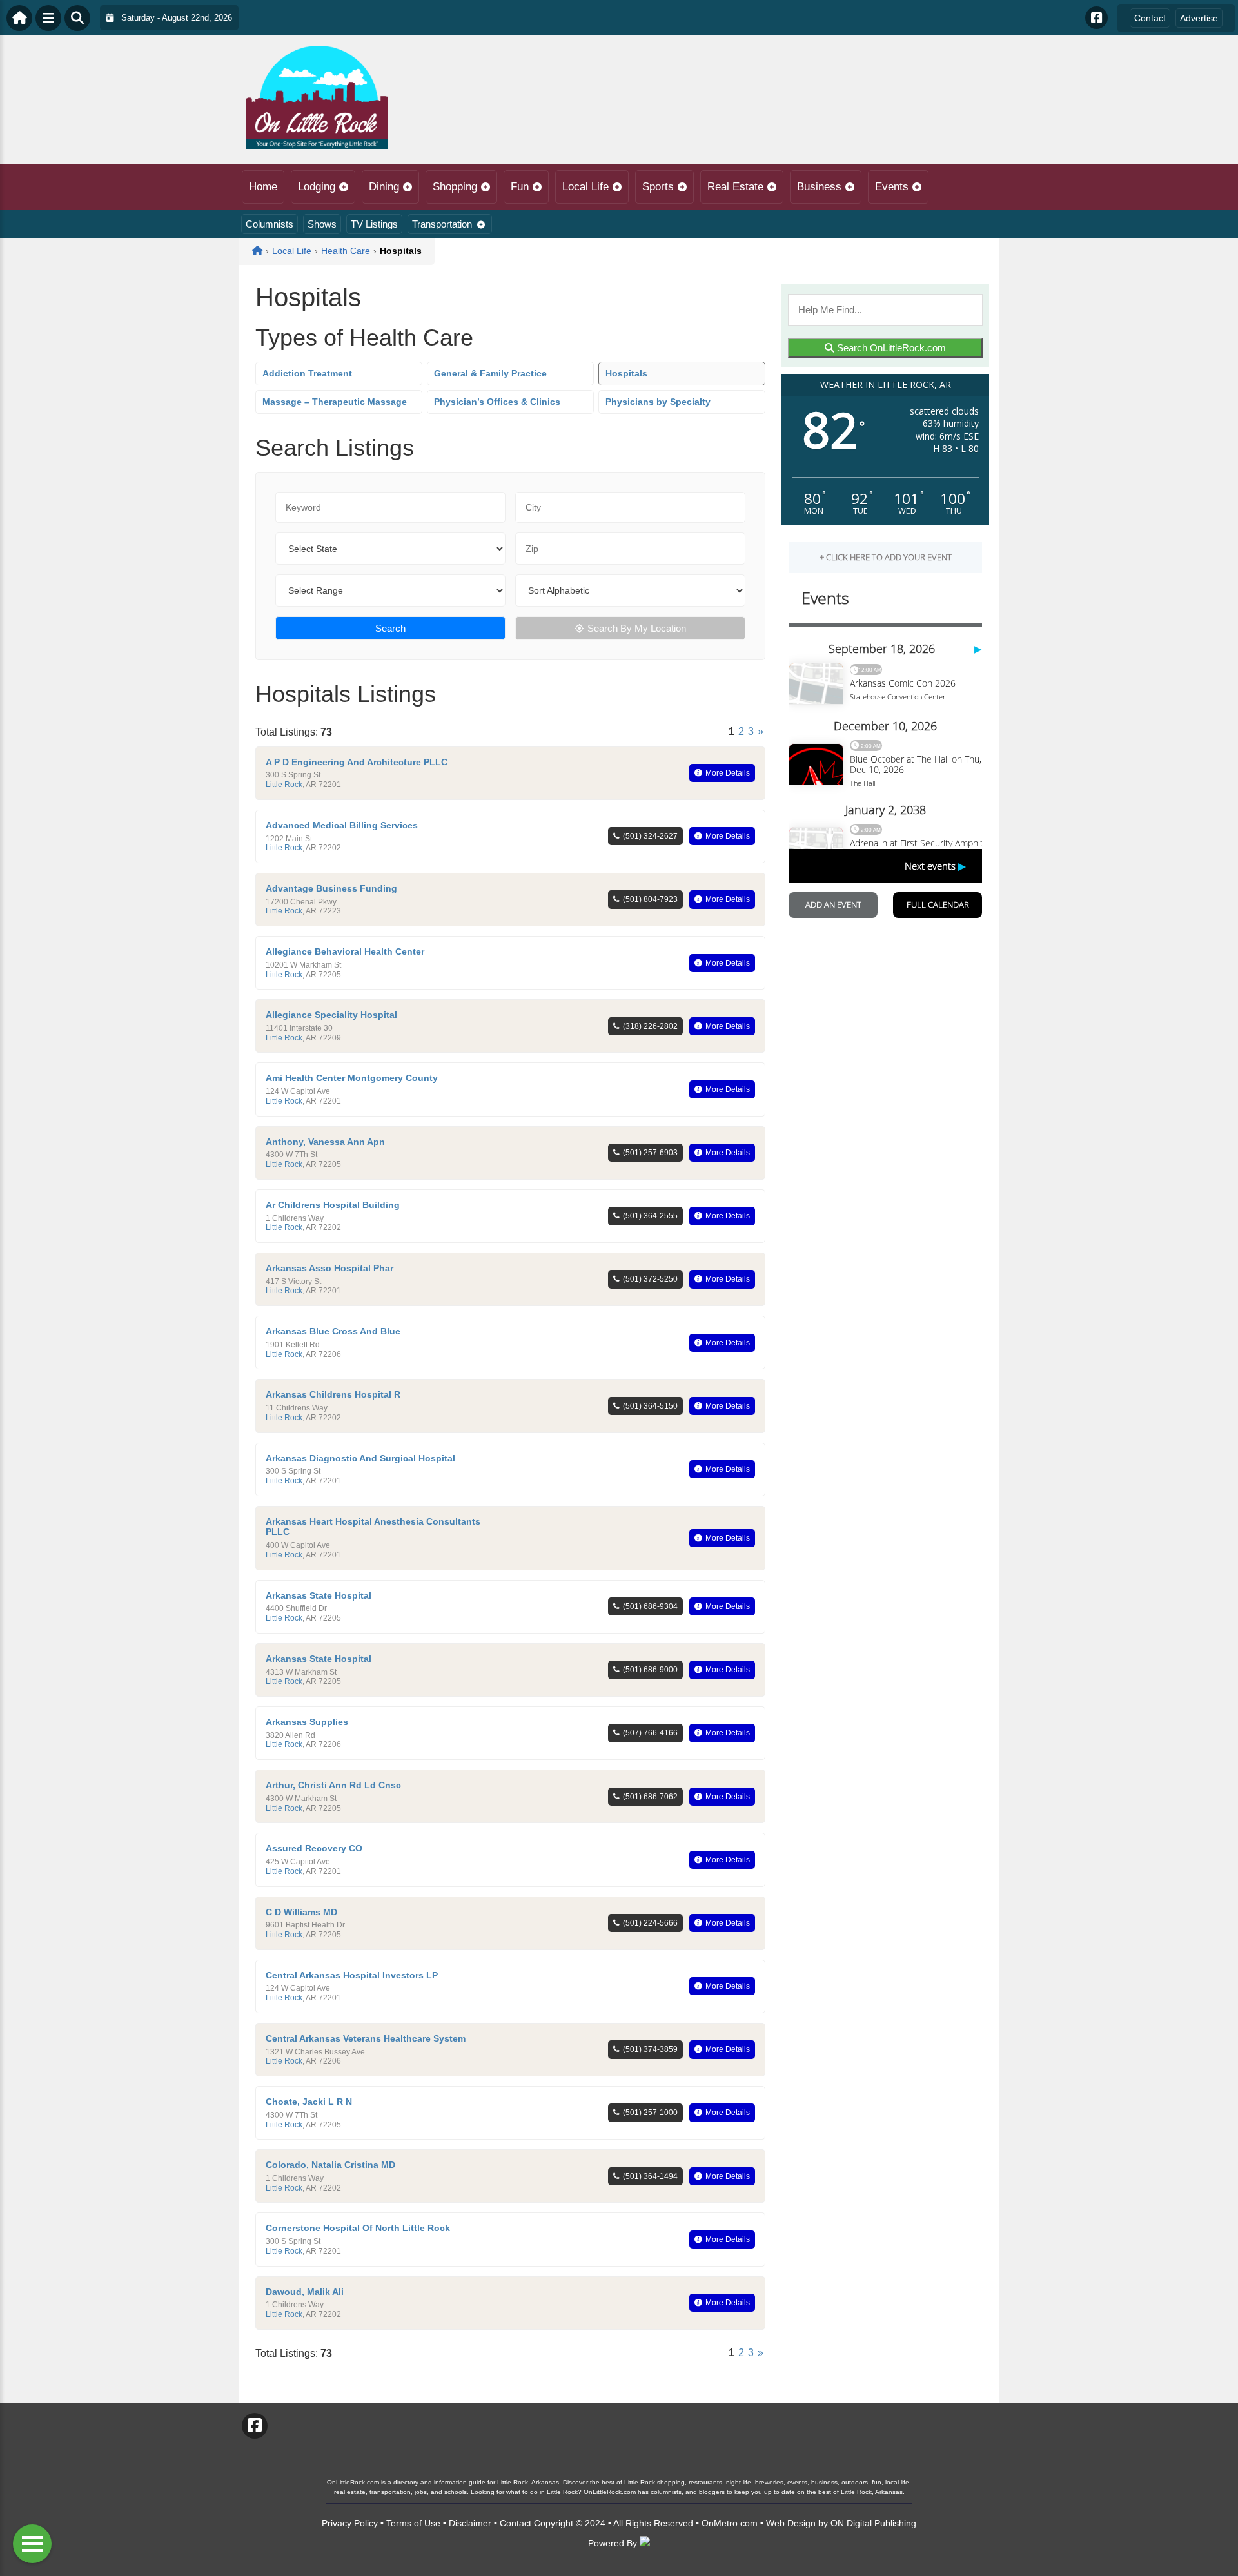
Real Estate (735, 187)
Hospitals (626, 373)
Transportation (442, 224)
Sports (658, 187)
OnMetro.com (730, 2523)
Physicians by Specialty (658, 402)
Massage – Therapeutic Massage (335, 402)
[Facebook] (1096, 18)
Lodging (317, 187)
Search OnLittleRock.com (890, 348)
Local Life (585, 187)
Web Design (791, 2523)
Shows (322, 224)
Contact (1150, 18)
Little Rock (284, 785)
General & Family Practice (490, 373)
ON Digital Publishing (873, 2523)
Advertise (1199, 18)
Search (390, 628)
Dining (384, 187)
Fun (520, 187)
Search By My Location (637, 628)
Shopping (455, 187)
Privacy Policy (350, 2523)
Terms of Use (413, 2523)
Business (819, 187)
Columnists (270, 224)
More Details (728, 773)
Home (263, 187)
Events (892, 187)
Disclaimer (470, 2523)
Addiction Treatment (307, 373)
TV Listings (374, 224)
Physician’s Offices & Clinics (497, 402)
